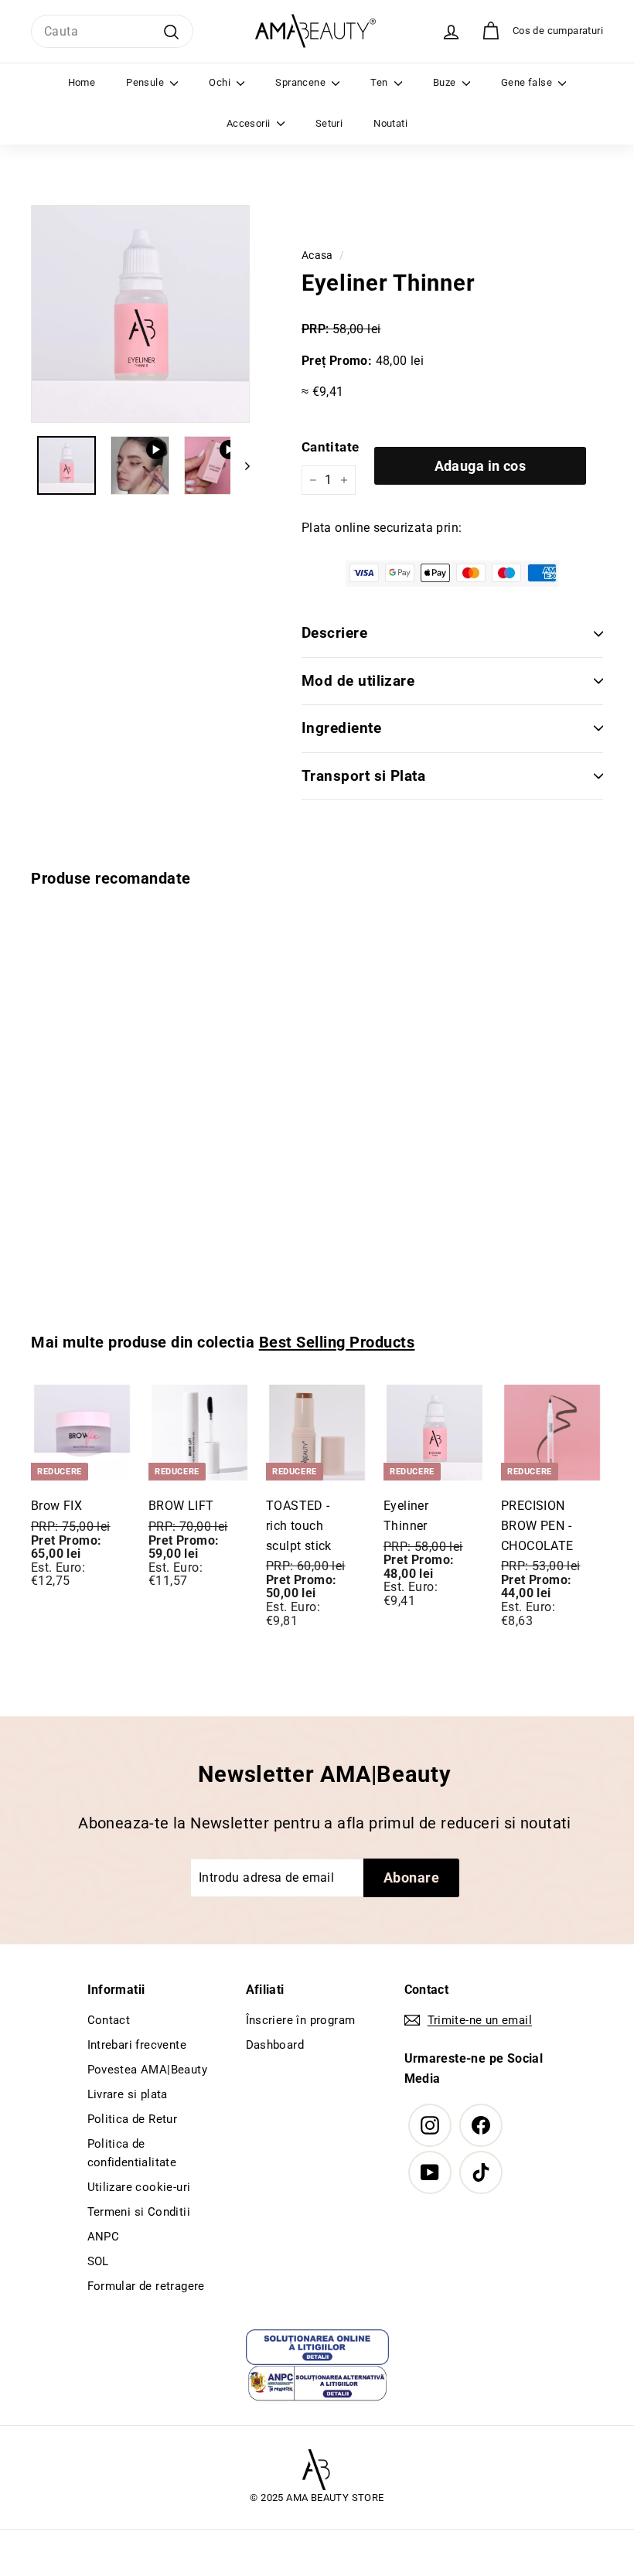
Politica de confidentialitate (132, 2153)
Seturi (329, 123)
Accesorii (250, 123)
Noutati (390, 123)
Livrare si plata (128, 2094)
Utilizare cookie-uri (139, 2187)
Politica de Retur (133, 2119)
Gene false (528, 82)
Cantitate (331, 447)
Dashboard (275, 2045)
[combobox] (112, 32)
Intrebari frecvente (137, 2045)
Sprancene (302, 82)
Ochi (221, 82)
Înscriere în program (301, 2020)
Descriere (334, 633)
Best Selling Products (337, 1342)
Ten (380, 82)
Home (82, 82)
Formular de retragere (146, 2286)
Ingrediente (341, 728)
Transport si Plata (364, 776)
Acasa (317, 255)
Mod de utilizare (358, 681)
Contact (109, 2020)
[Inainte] (240, 465)
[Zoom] (140, 314)
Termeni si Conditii (139, 2212)
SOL (98, 2261)
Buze (446, 82)
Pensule (146, 82)
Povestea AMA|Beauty (148, 2070)
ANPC (104, 2237)
